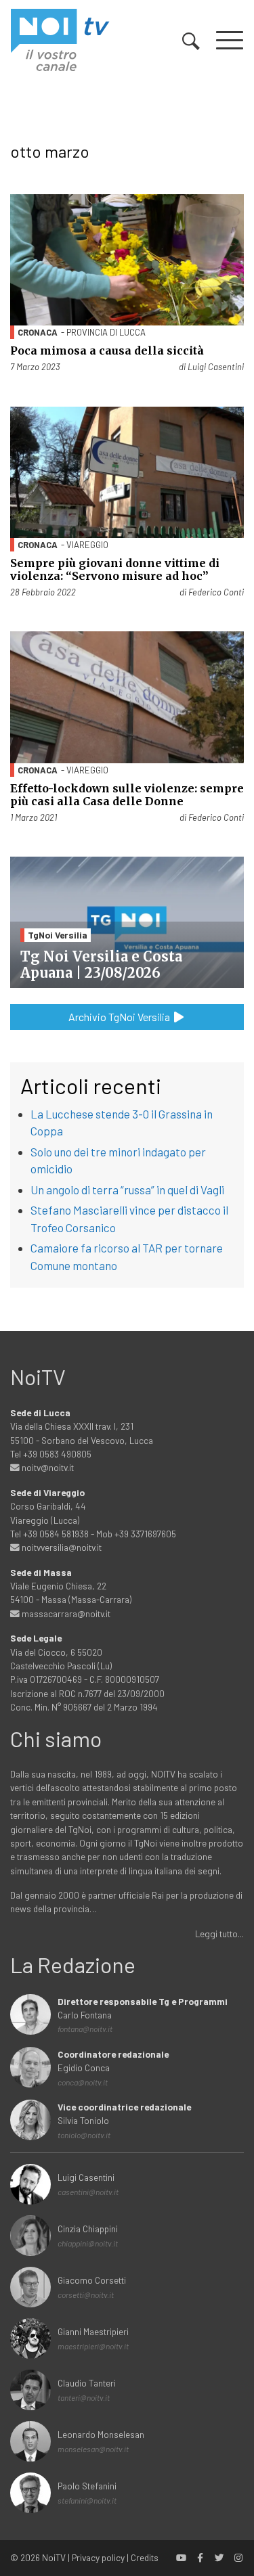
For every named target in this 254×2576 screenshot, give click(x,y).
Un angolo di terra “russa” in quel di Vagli (127, 1190)
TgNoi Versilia (58, 935)
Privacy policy (98, 2557)
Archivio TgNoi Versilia (120, 1017)
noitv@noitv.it (47, 1467)
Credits (145, 2557)
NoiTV (54, 2557)
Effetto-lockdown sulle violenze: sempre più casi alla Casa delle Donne (127, 795)
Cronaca (38, 332)
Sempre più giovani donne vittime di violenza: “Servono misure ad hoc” (115, 569)
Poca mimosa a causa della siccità (107, 351)
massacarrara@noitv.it (65, 1613)
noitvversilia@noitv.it (61, 1547)
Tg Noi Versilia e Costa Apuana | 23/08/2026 (101, 965)
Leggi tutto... (219, 1934)
